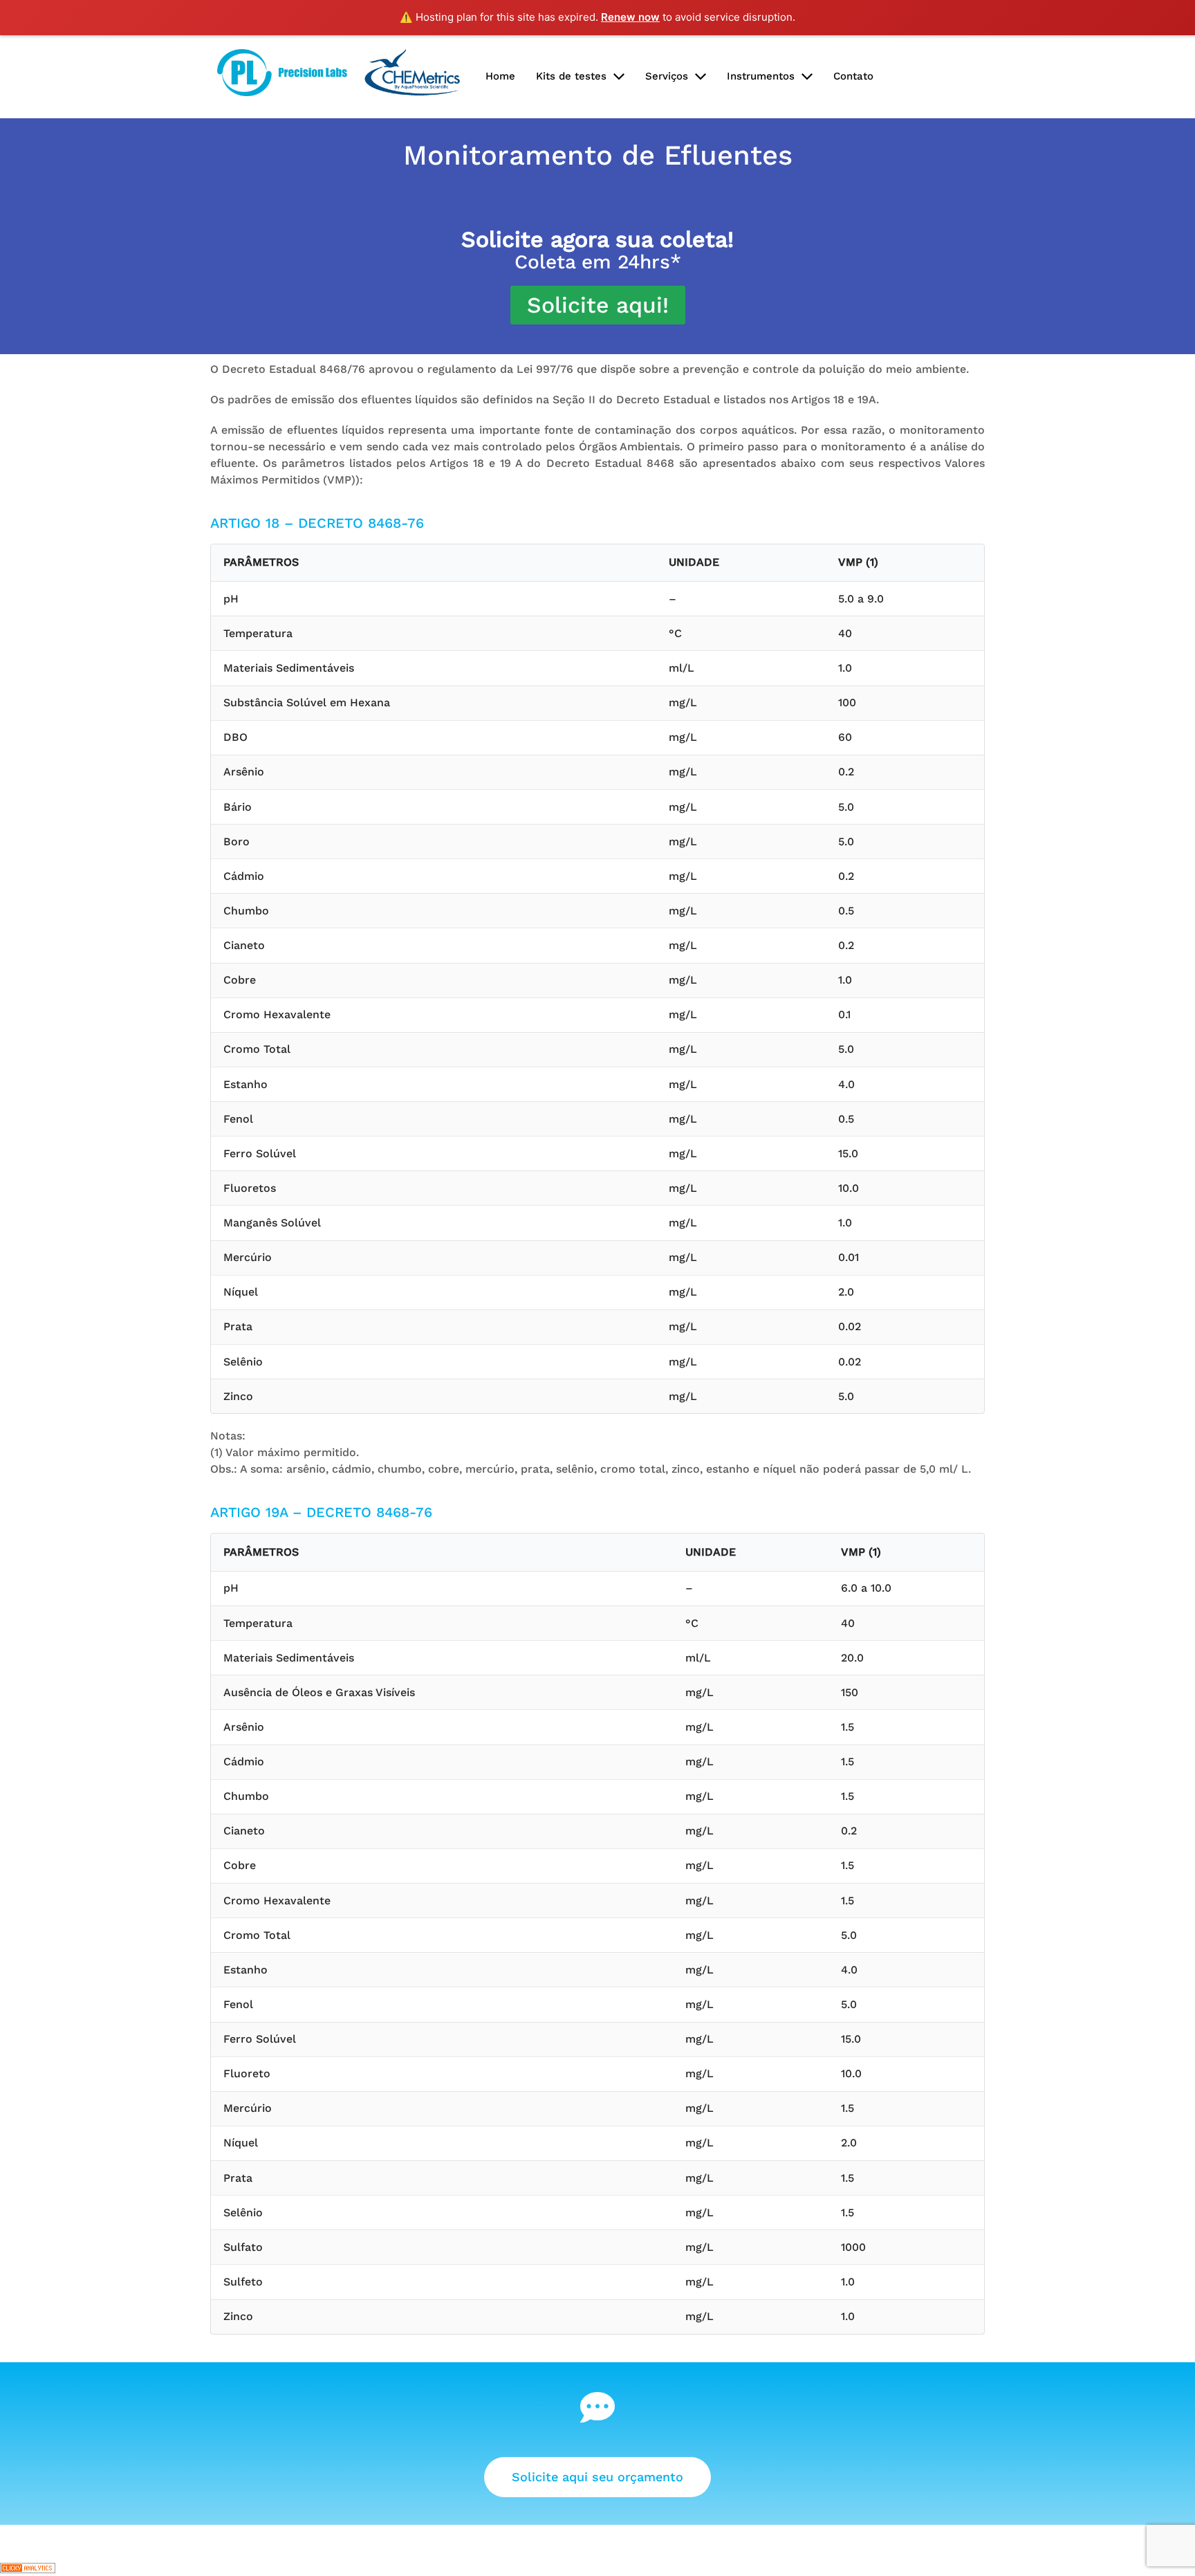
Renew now (630, 17)
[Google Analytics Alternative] (28, 2567)
